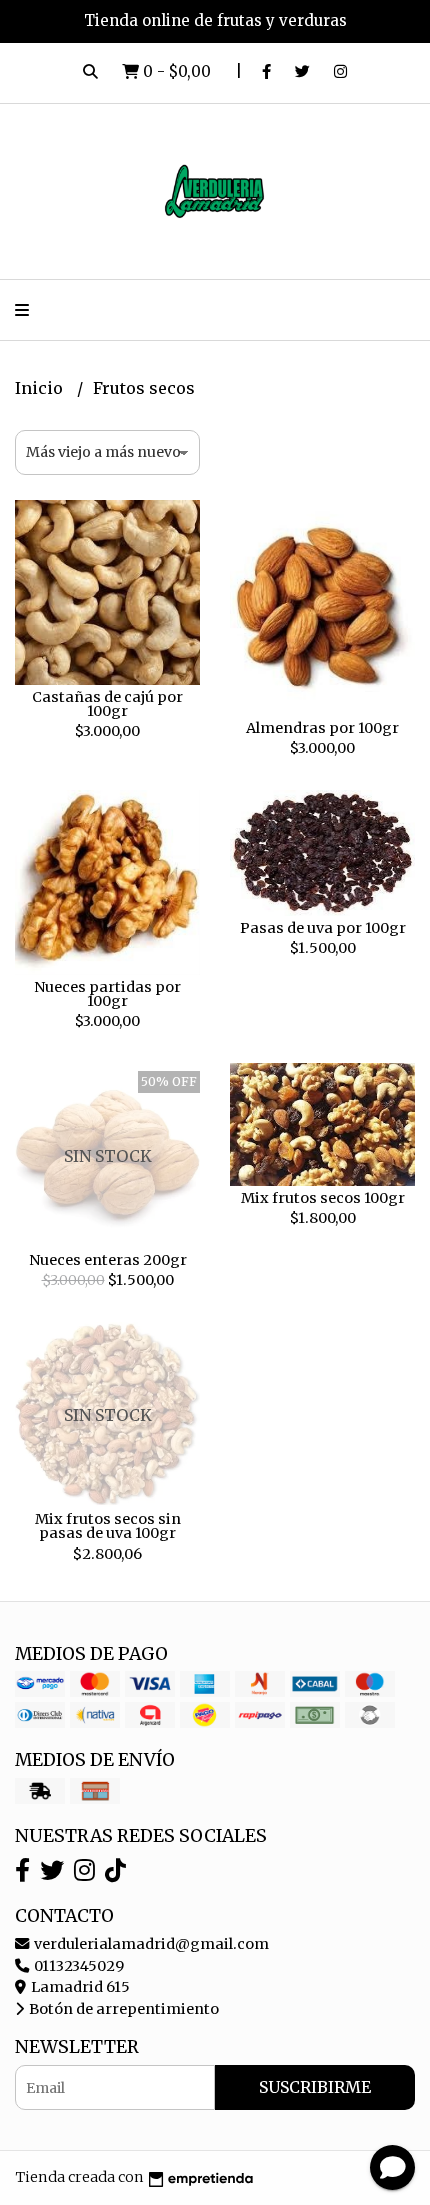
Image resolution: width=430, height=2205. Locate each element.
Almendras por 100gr (322, 728)
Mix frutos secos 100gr (323, 1198)
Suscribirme (315, 2087)
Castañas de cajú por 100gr (107, 704)
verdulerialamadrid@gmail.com (150, 1944)
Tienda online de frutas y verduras (215, 20)
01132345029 (77, 1966)
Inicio (41, 388)
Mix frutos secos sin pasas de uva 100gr (108, 1526)
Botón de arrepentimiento (122, 2009)
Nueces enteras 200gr (108, 1260)
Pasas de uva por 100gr (323, 928)
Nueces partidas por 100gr (107, 994)
